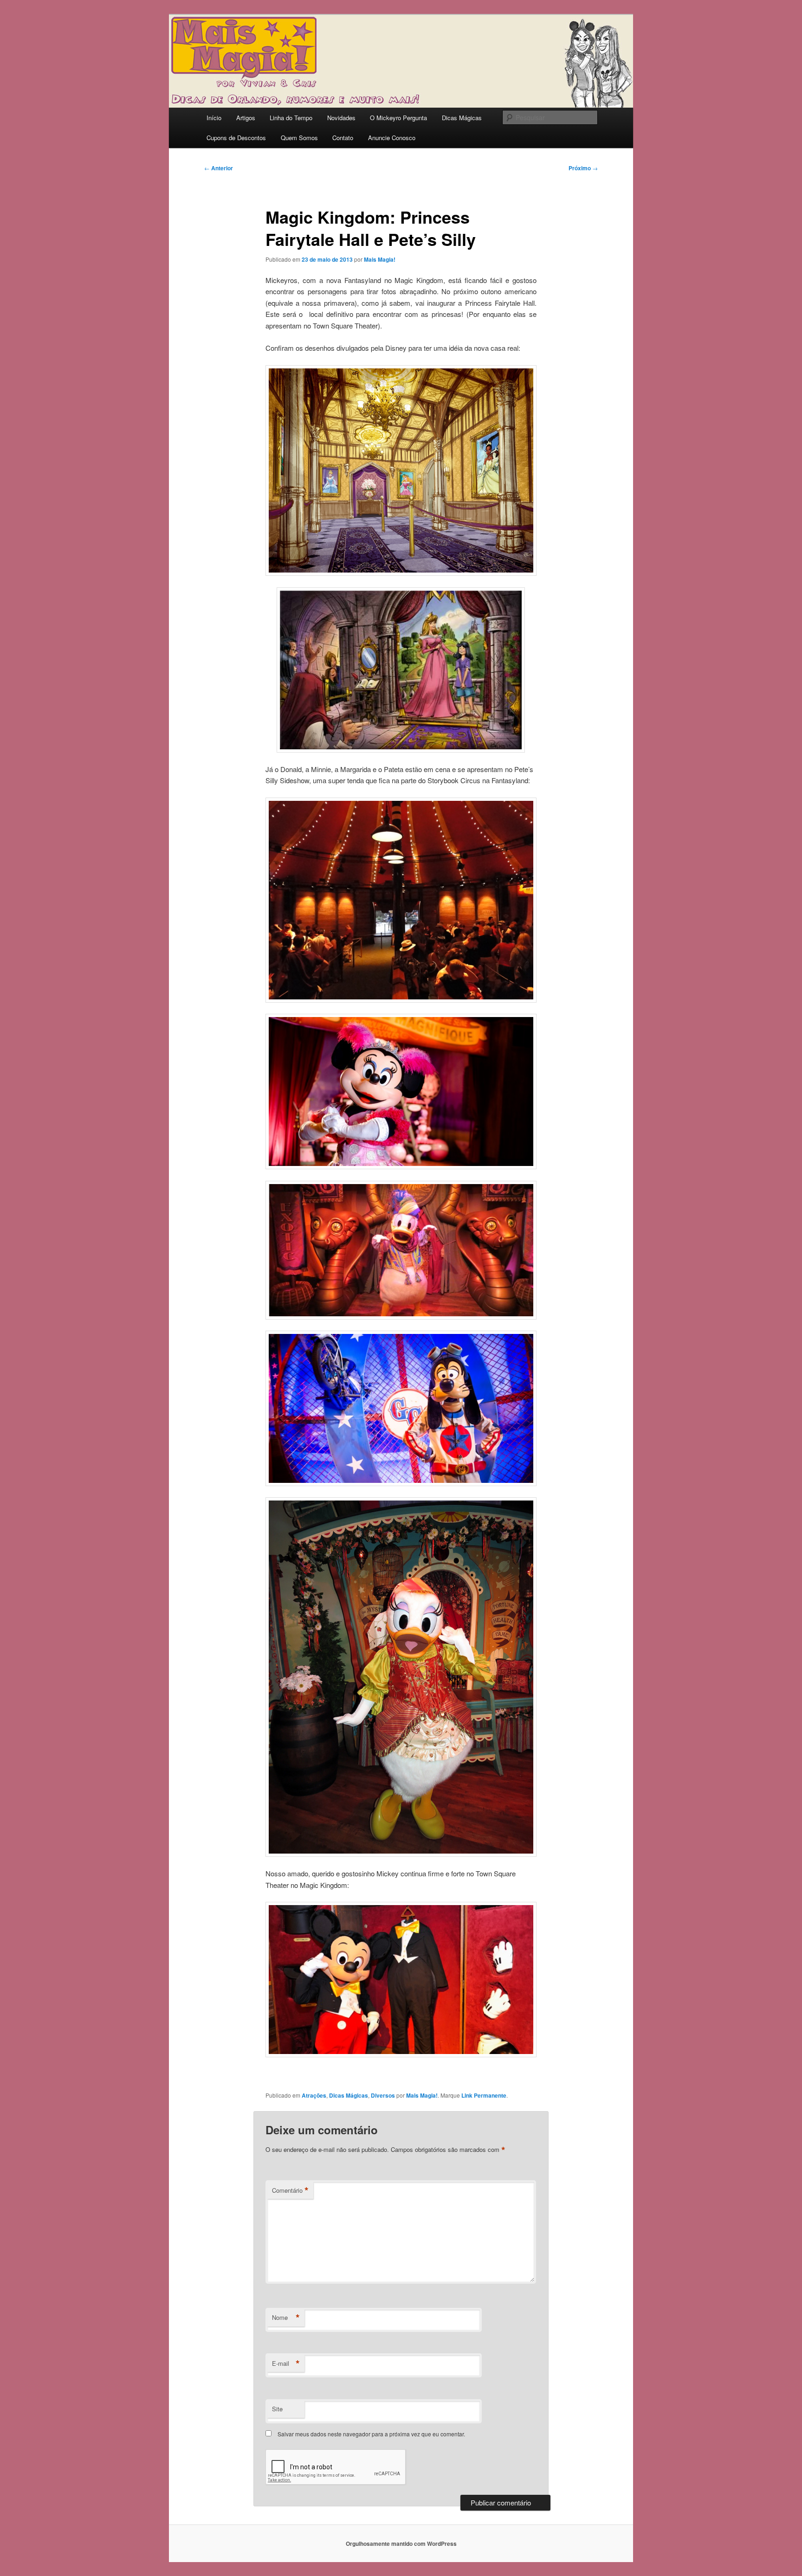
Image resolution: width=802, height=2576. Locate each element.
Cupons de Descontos (236, 138)
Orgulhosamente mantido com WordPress (401, 2544)
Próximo (583, 168)
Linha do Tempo (291, 118)
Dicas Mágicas (462, 118)
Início (214, 118)
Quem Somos (299, 138)
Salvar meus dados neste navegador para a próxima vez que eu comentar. (371, 2434)
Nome (286, 2318)
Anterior (219, 168)
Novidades (341, 118)
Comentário (290, 2190)
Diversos (383, 2095)
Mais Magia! (380, 259)
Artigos (246, 118)
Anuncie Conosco (392, 138)
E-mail (286, 2363)
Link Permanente (484, 2095)
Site (277, 2409)
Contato (343, 138)
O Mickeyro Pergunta (398, 118)
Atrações (314, 2095)
